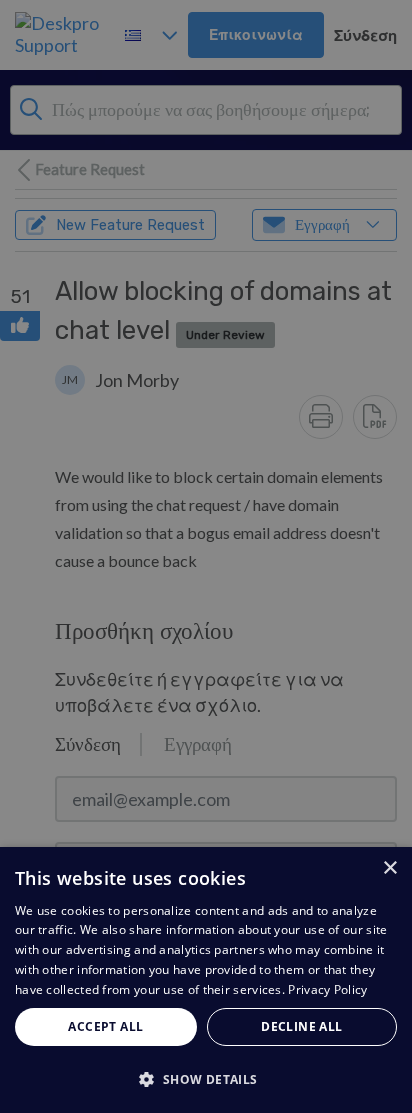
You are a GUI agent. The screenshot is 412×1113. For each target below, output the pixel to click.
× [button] (389, 868)
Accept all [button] (105, 1026)
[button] (206, 1078)
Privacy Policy (327, 989)
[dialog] (206, 980)
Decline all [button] (301, 1026)
